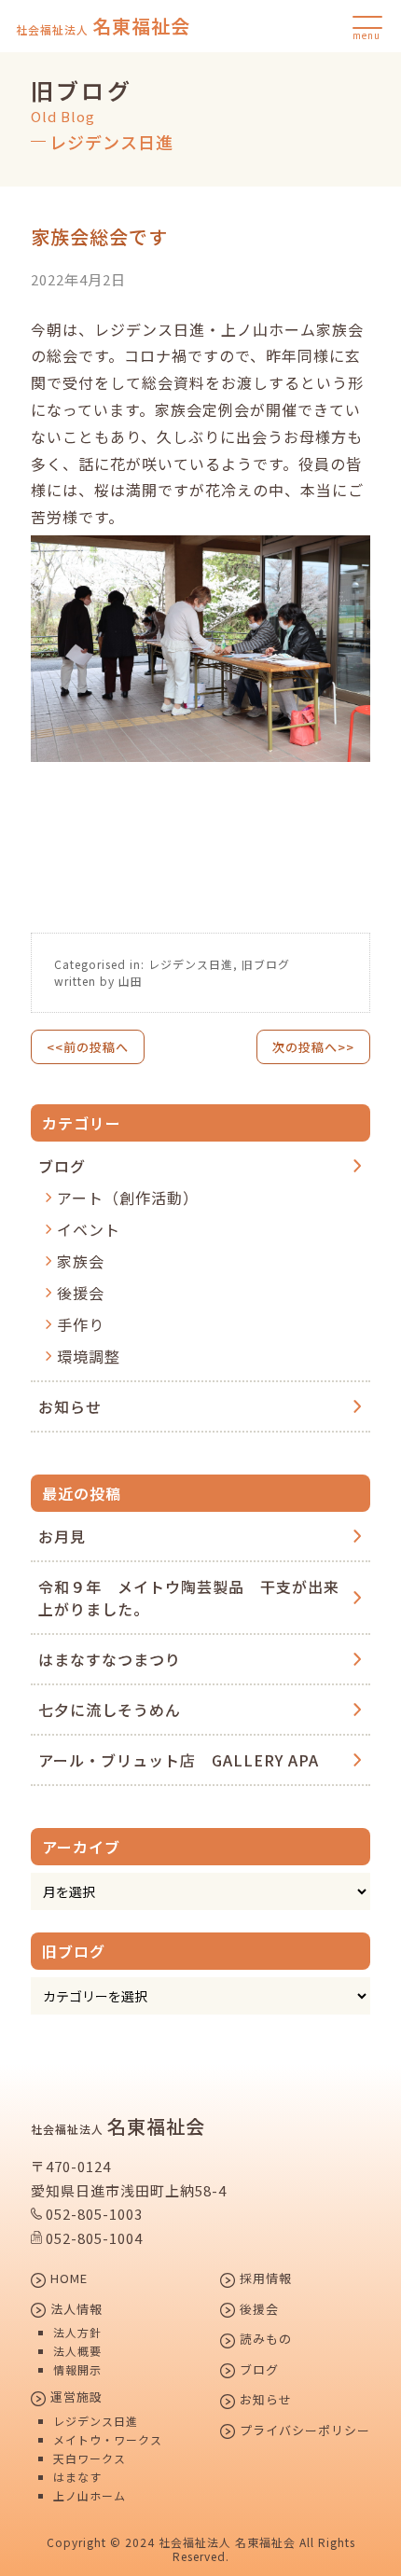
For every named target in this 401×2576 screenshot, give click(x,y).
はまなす (77, 2477)
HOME (67, 2279)
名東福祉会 (103, 26)
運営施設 (75, 2398)
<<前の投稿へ (88, 1047)
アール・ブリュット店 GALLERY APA (179, 1760)
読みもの (264, 2340)
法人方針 (77, 2333)
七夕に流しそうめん (110, 1710)
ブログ (62, 1166)
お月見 (62, 1536)
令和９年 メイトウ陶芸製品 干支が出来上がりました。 (189, 1598)
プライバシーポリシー (303, 2431)
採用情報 (264, 2279)
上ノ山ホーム (90, 2496)
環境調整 (89, 1356)
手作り (81, 1324)
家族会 (81, 1261)
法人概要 (77, 2351)
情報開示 (77, 2370)
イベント (89, 1229)
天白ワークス (90, 2458)
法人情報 (75, 2310)
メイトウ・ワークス (108, 2440)
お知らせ (70, 1406)
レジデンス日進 (191, 964)
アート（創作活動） (128, 1198)
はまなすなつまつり (110, 1659)
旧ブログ (266, 964)
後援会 (81, 1293)
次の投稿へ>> (313, 1047)
